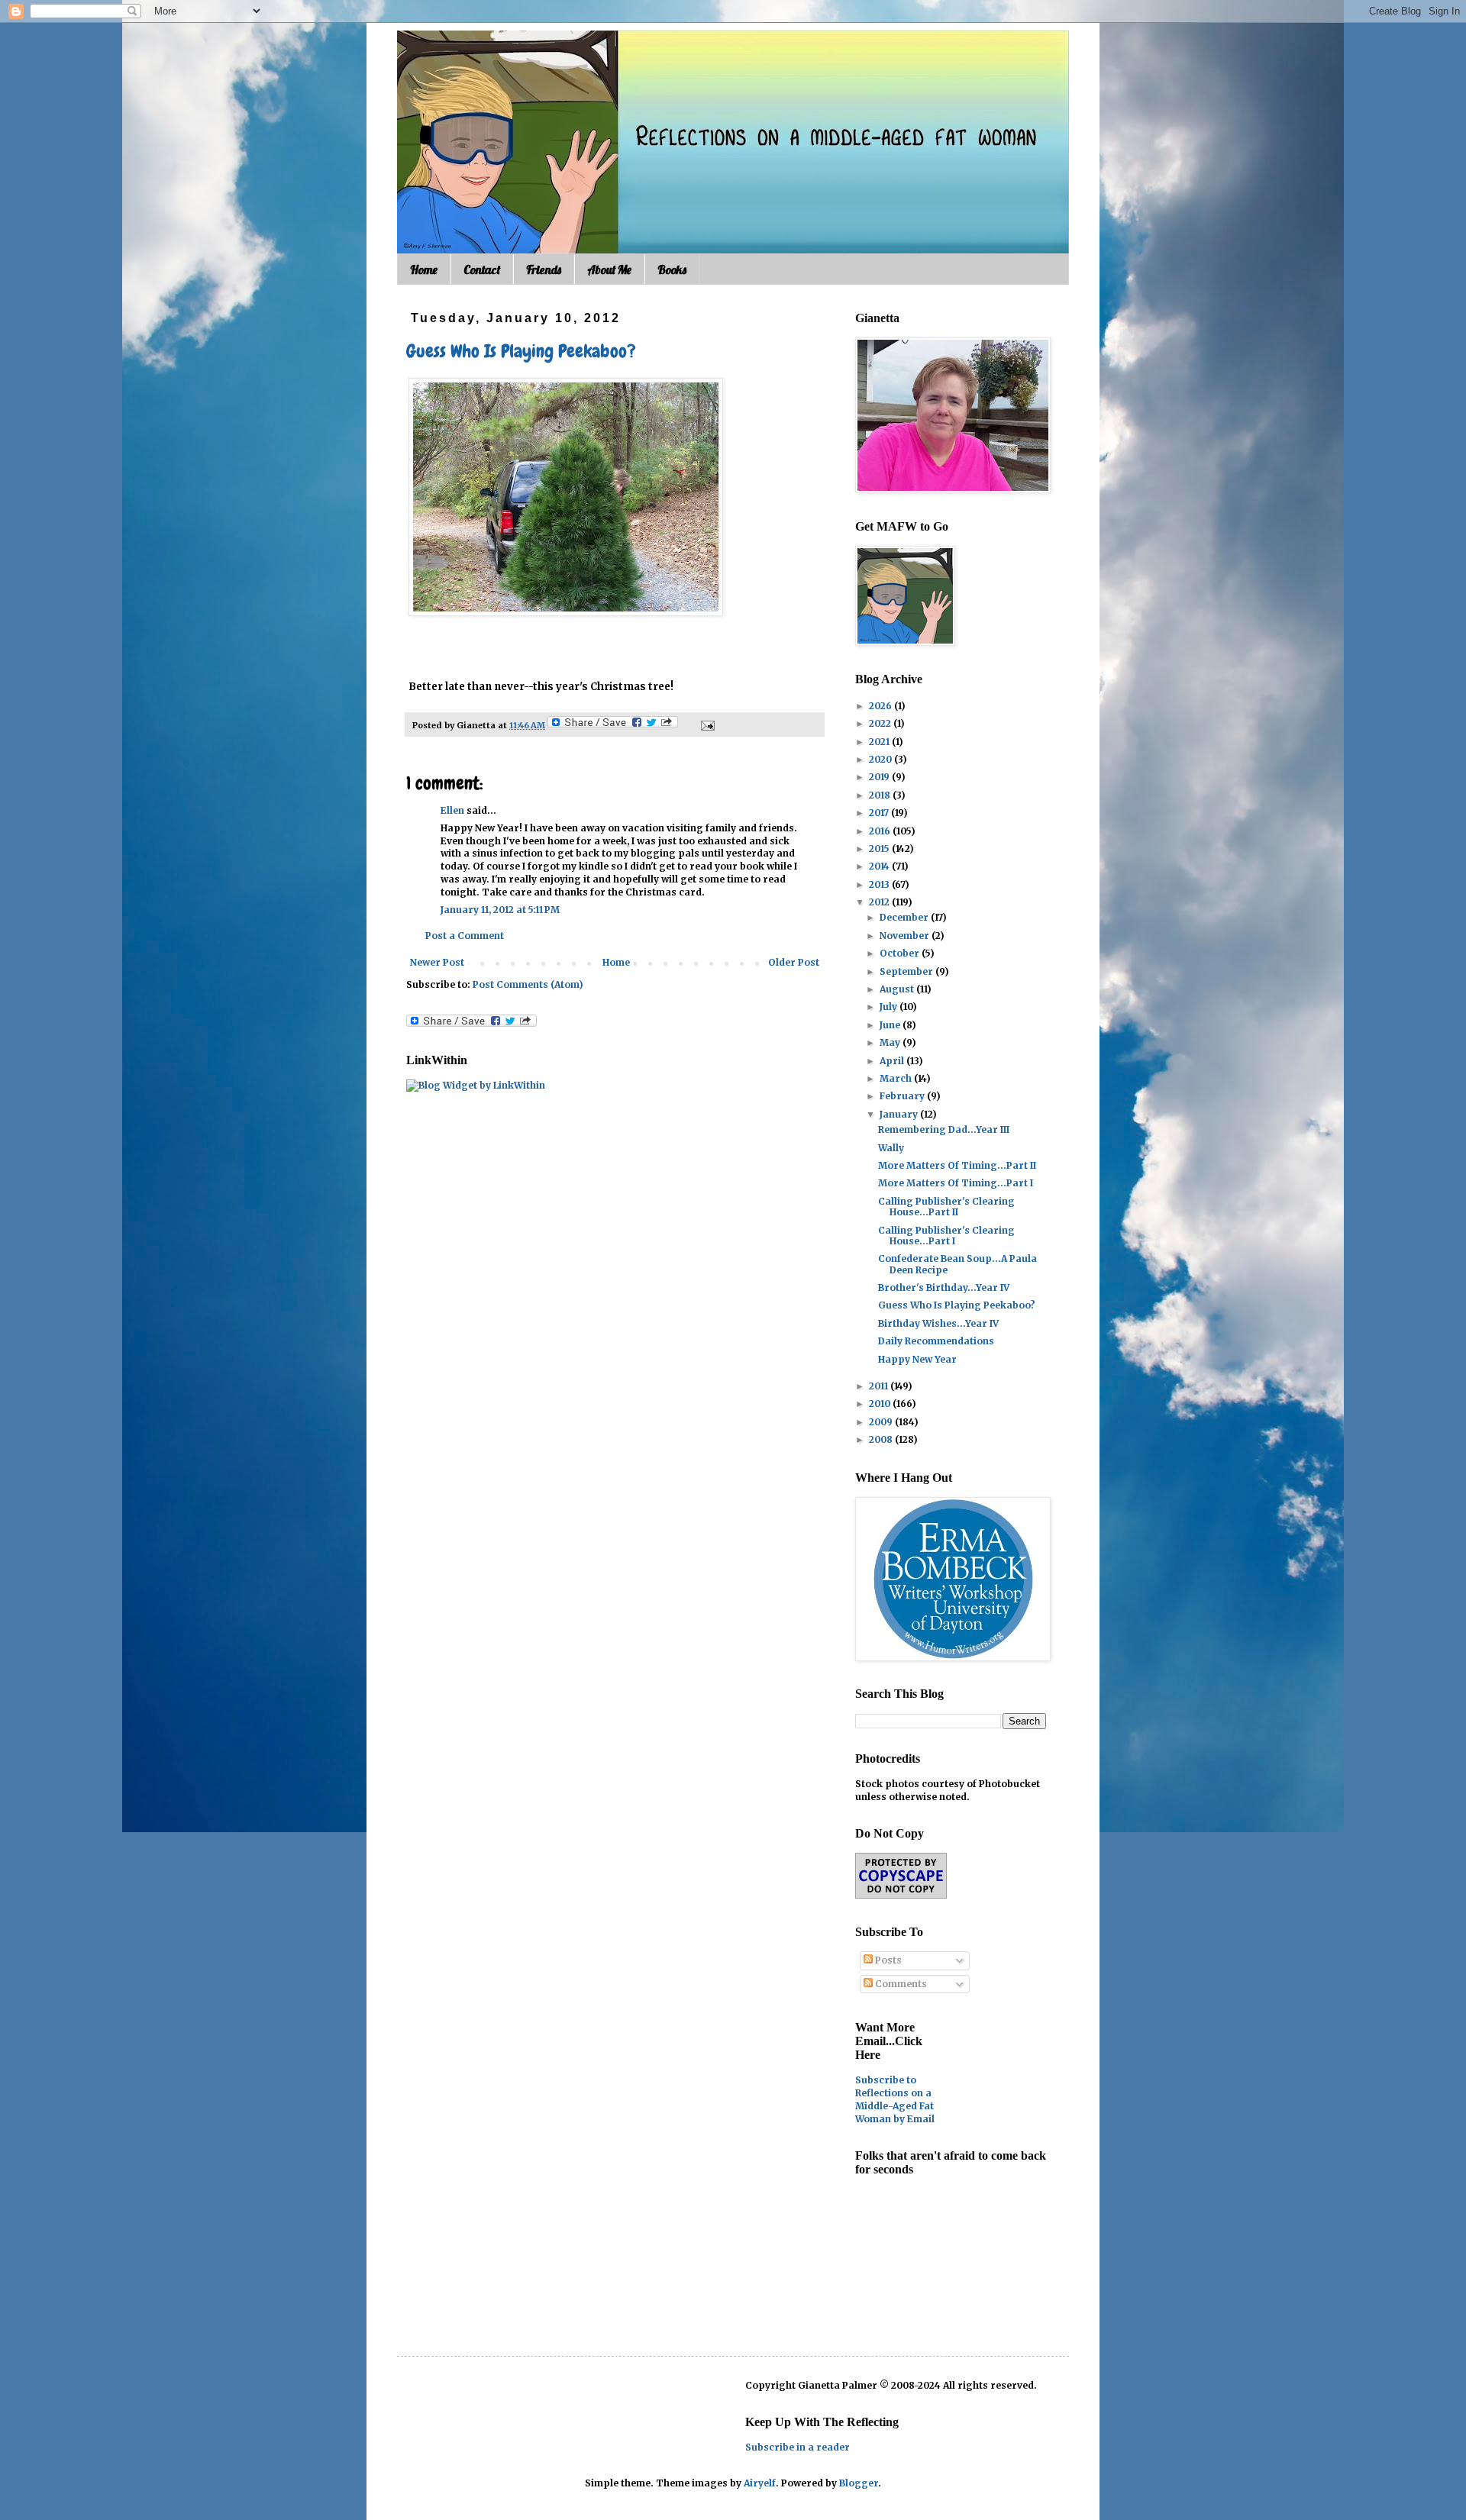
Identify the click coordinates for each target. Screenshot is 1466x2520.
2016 (881, 831)
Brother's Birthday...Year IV (944, 1287)
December (905, 917)
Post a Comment (465, 936)
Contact (482, 269)
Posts (887, 1960)
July (890, 1007)
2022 (881, 723)
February (903, 1096)
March (897, 1078)
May (891, 1042)
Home (424, 269)
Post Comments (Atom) (528, 984)
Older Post (794, 962)
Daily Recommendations (936, 1341)
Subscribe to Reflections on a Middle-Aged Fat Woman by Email (895, 2099)
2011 (880, 1386)
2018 (881, 795)
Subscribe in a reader (798, 2447)
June (891, 1025)
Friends (544, 269)
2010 (881, 1404)
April (893, 1061)
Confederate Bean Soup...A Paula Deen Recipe (957, 1264)
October (901, 953)
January (900, 1114)
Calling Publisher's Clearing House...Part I (946, 1236)
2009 (882, 1422)
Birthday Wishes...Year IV (938, 1323)
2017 (880, 813)
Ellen (452, 810)
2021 (880, 742)
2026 (882, 706)
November (906, 936)
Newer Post (437, 962)
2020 (882, 759)
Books (672, 269)
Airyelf (760, 2483)
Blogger (859, 2483)
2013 (880, 884)
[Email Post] (706, 725)
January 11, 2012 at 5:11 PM (500, 910)
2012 (880, 902)
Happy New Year (917, 1359)
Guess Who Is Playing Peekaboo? (521, 351)
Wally (891, 1148)
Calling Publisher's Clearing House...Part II (946, 1207)
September (907, 971)
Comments (900, 1984)
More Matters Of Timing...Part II (957, 1165)
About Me (609, 269)
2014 (880, 866)
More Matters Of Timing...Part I (956, 1183)
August (898, 989)
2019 (880, 777)
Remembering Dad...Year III (944, 1129)
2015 (880, 849)
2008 (882, 1439)
